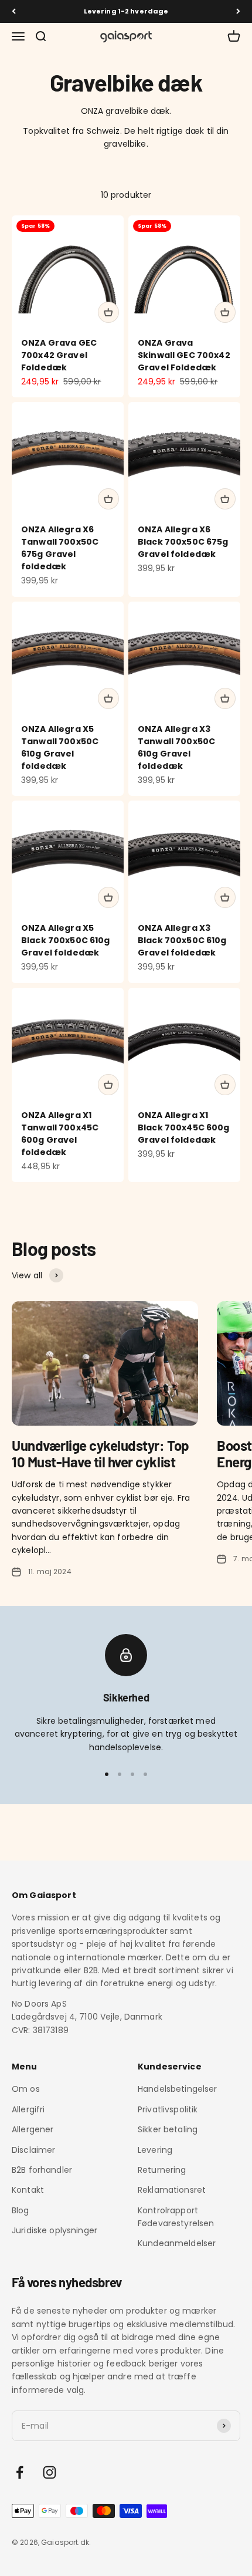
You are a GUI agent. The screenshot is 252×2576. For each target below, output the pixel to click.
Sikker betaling (168, 2129)
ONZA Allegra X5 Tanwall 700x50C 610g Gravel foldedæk (60, 747)
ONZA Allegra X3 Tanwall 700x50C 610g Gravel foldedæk (176, 747)
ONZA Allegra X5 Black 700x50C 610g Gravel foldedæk (66, 940)
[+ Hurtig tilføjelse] (108, 312)
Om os (26, 2089)
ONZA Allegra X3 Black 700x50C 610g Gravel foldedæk (182, 940)
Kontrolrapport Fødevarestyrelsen (176, 2217)
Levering (155, 2150)
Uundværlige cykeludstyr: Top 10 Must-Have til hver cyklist (101, 1454)
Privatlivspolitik (168, 2109)
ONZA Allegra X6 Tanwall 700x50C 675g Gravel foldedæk (60, 548)
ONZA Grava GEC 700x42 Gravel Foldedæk (59, 355)
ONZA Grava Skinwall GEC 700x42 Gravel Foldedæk (184, 355)
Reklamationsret (172, 2190)
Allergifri (28, 2109)
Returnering (162, 2170)
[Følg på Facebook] (20, 2472)
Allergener (33, 2129)
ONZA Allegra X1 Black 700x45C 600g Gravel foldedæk (184, 1127)
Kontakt (28, 2190)
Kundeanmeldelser (177, 2243)
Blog (21, 2210)
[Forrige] (14, 11)
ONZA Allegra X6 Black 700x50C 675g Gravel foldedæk (183, 542)
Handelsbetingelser (178, 2089)
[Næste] (238, 11)
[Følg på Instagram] (50, 2472)
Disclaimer (33, 2150)
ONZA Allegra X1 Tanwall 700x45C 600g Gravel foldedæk (60, 1134)
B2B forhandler (42, 2170)
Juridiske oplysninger (55, 2230)
